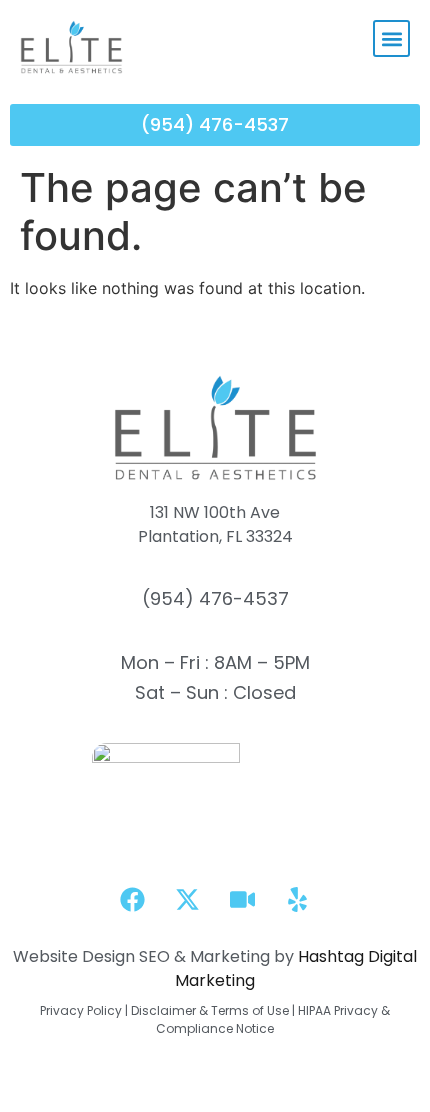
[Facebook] (133, 900)
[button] (391, 38)
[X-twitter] (188, 900)
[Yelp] (298, 900)
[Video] (243, 900)
